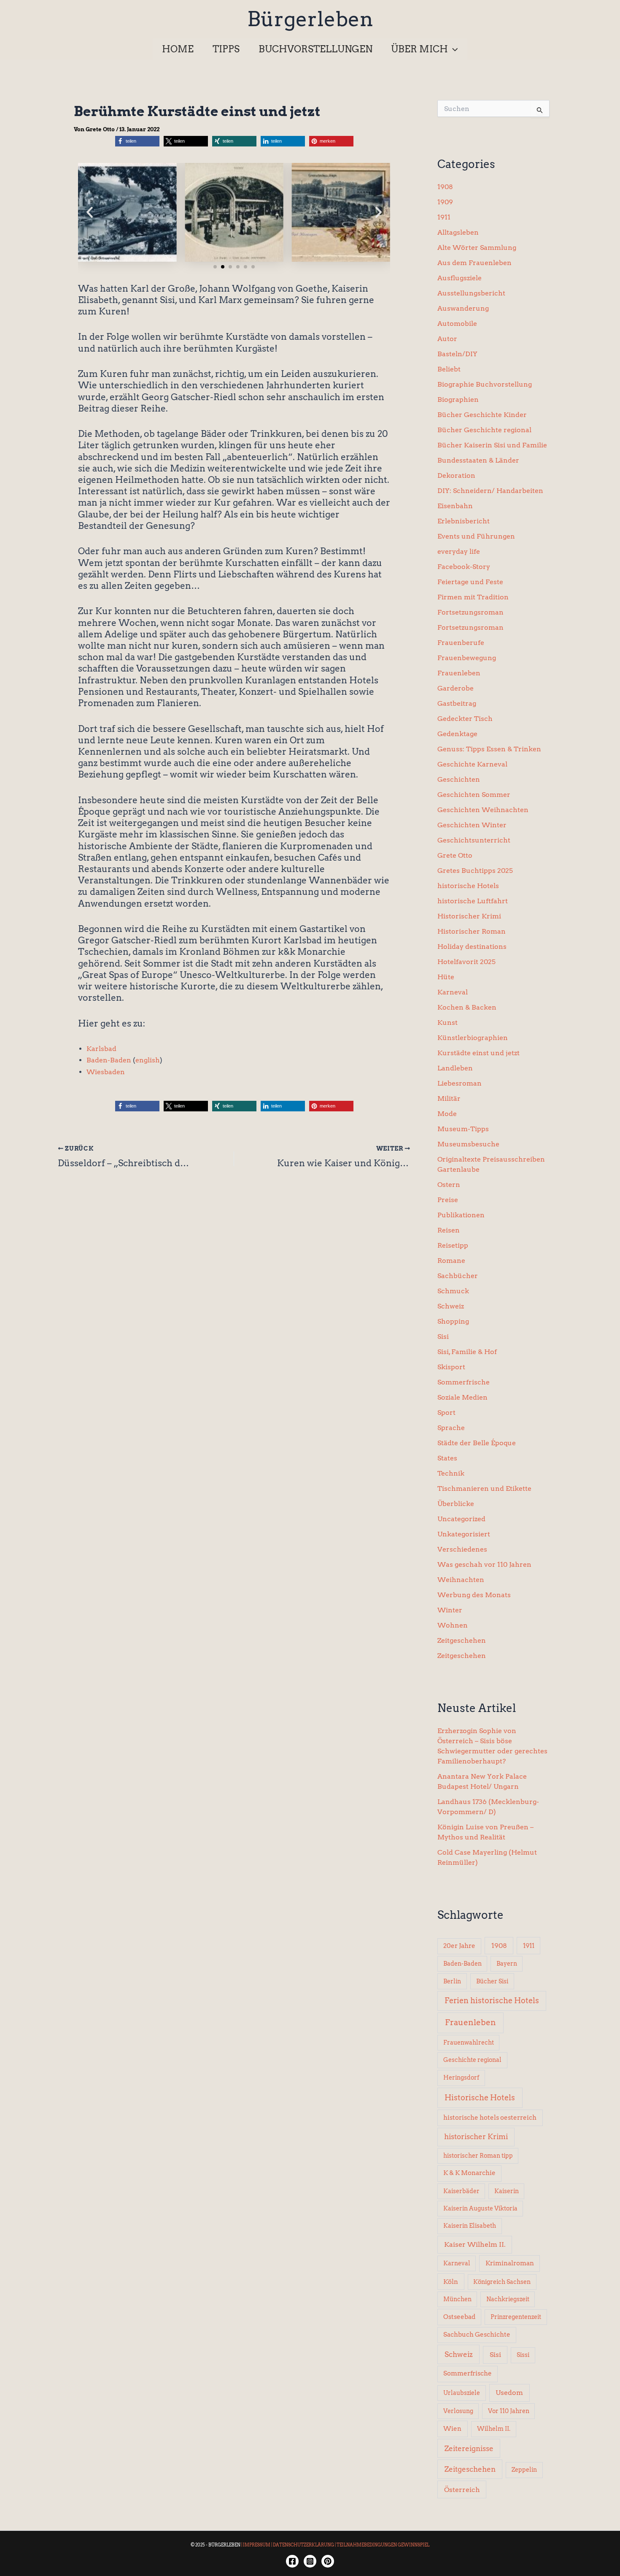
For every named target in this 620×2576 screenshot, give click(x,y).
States (447, 1458)
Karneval (453, 992)
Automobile (457, 324)
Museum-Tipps (463, 1129)
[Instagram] (310, 2561)
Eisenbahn (455, 506)
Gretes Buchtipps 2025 (475, 871)
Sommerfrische (464, 1382)
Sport (446, 1413)
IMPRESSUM (257, 2545)
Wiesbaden (106, 1072)
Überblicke (456, 1504)
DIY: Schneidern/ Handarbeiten (490, 491)
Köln (451, 2282)
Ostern (449, 1185)
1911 (444, 217)
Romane (451, 1261)
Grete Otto (455, 855)
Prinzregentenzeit (516, 2317)
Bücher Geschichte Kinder (482, 415)
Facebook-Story (464, 567)
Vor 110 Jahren (509, 2411)
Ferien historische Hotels (492, 2000)
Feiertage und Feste (470, 582)
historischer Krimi (476, 2137)
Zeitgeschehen (462, 1640)
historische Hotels (468, 886)
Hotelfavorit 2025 (466, 962)
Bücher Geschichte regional (484, 430)
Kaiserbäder (461, 2191)
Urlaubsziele (462, 2393)
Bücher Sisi (492, 1981)
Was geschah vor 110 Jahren (484, 1564)
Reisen (449, 1230)
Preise (448, 1200)
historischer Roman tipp (478, 2156)
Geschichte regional (472, 2060)
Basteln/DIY (457, 354)
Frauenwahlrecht (469, 2042)
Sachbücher (458, 1276)
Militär (449, 1098)
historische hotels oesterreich (490, 2118)
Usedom (509, 2393)
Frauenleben (459, 673)
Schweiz (451, 1306)
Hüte (446, 977)
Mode (447, 1114)
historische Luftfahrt (473, 901)
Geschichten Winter (472, 825)
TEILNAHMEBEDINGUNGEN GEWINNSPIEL (383, 2545)
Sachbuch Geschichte (477, 2335)
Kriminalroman (510, 2263)
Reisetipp (453, 1245)
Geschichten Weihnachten (483, 810)
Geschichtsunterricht (474, 840)
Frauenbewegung (467, 658)
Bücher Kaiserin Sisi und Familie (492, 445)
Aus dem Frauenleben (474, 263)
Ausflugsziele (460, 278)
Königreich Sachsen (502, 2282)
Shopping (453, 1321)
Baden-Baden (109, 1060)
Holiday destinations (472, 947)
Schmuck (453, 1291)
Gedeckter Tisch (465, 719)
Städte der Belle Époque (477, 1443)
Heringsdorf (461, 2078)
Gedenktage (457, 734)
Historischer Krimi (469, 916)
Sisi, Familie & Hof (467, 1352)
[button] (453, 49)
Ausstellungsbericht (471, 293)
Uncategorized (461, 1519)
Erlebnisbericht (464, 521)
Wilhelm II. (494, 2429)
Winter (450, 1610)
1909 (445, 202)
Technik (451, 1473)
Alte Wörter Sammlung (477, 248)
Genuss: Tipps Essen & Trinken (489, 749)
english (148, 1060)
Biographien (458, 400)
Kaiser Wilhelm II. (475, 2244)
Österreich (462, 2489)
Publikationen (461, 1215)
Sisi (443, 1337)
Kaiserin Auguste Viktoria (480, 2208)
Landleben (455, 1068)
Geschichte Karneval (472, 764)
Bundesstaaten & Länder (478, 460)
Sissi (523, 2355)
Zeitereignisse (469, 2448)
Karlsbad (101, 1049)
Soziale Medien (462, 1397)
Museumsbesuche (468, 1144)
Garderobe (456, 688)
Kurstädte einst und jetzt (478, 1053)
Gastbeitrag (457, 703)
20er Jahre (459, 1946)
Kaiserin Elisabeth (470, 2226)
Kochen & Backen (467, 1007)
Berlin (452, 1981)
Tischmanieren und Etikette (484, 1488)
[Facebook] (292, 2561)
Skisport (451, 1367)
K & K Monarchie (469, 2173)
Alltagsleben (458, 232)
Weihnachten (461, 1580)
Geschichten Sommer (474, 795)
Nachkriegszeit (508, 2299)
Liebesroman (460, 1083)
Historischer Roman (472, 931)
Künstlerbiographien (473, 1038)
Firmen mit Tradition (473, 597)
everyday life (459, 551)
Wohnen (453, 1625)
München (457, 2299)
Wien (452, 2429)
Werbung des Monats (474, 1595)
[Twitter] (328, 2561)
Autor (447, 339)
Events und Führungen (476, 536)
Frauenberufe (461, 643)
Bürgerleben (310, 19)
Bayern (507, 1964)
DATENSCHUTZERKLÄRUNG (303, 2545)
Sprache (451, 1428)
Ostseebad (459, 2317)
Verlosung (458, 2411)
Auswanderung (463, 308)
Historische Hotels (480, 2098)
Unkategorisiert (464, 1534)
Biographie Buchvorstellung (485, 384)
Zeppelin (524, 2470)
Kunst (447, 1023)
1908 (445, 187)
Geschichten (459, 779)
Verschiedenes (462, 1549)
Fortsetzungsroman (470, 612)
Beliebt (449, 369)
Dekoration (456, 475)
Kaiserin (507, 2191)
